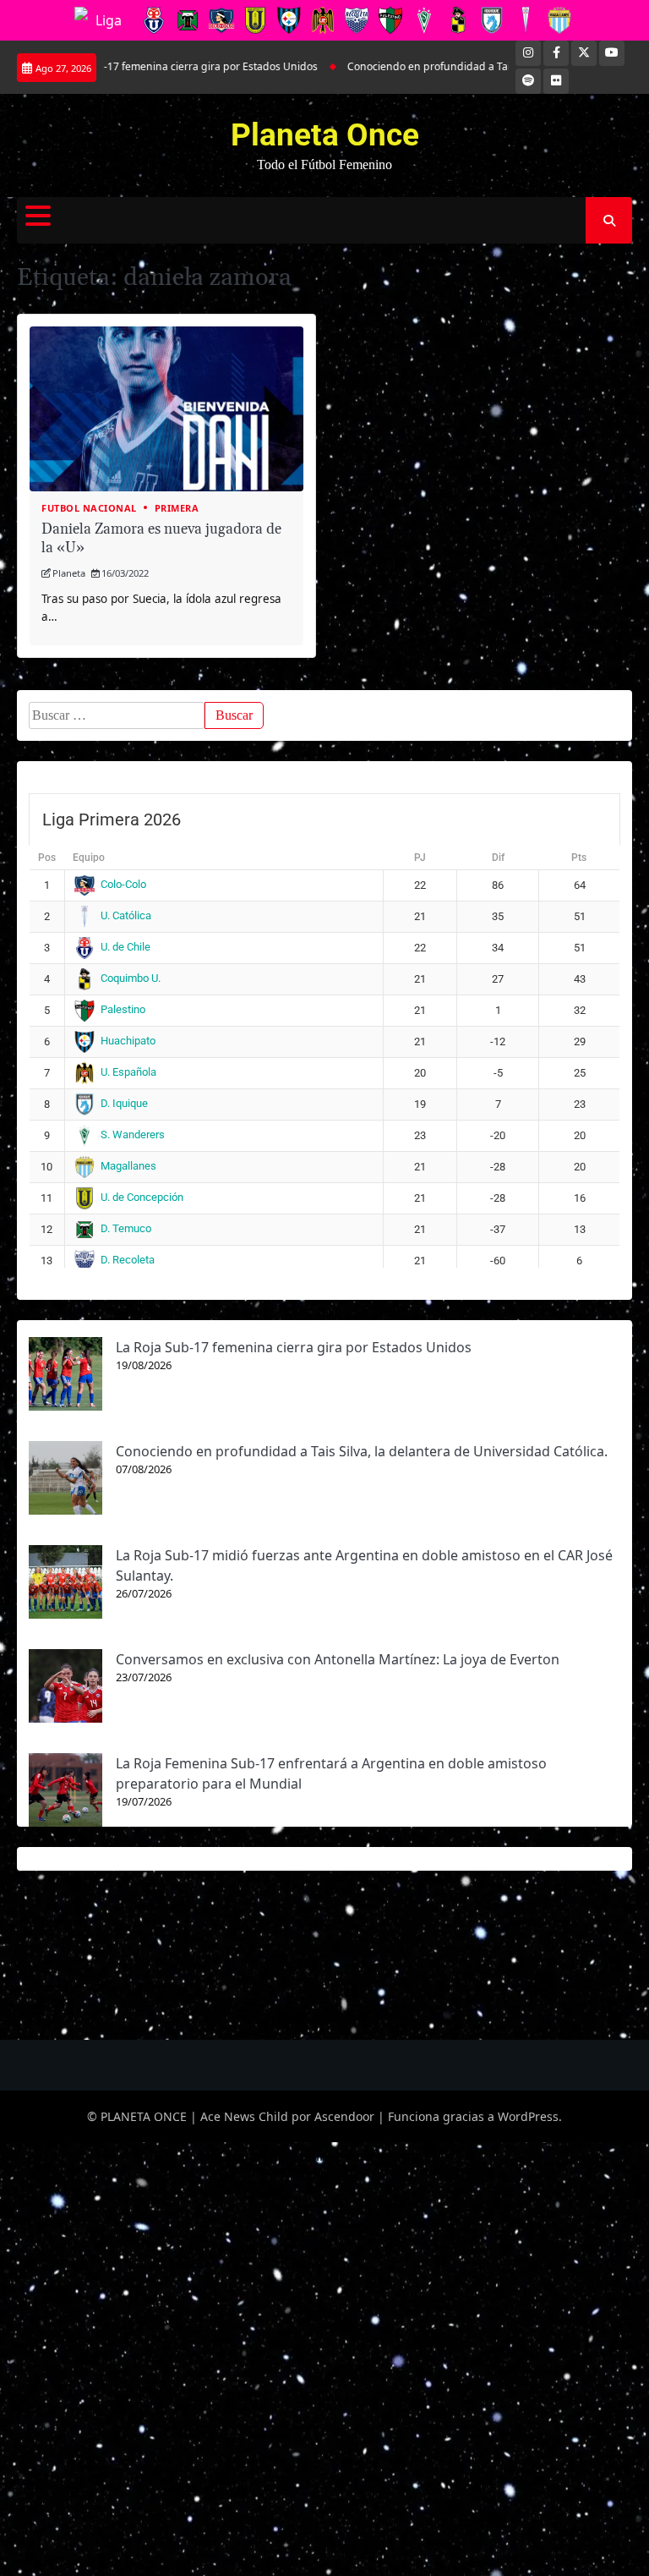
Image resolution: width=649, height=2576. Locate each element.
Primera (177, 508)
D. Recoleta (128, 1260)
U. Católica (126, 915)
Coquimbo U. (131, 978)
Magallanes (128, 1166)
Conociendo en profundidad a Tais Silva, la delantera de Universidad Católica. (362, 1451)
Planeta (69, 573)
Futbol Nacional (89, 508)
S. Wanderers (133, 1135)
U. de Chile (125, 947)
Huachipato (128, 1041)
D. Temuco (126, 1228)
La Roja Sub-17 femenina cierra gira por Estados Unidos (294, 1347)
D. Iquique (124, 1103)
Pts (579, 858)
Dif (498, 858)
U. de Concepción (142, 1197)
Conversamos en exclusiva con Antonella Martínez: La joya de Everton (338, 1659)
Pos (47, 858)
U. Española (128, 1072)
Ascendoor (344, 2116)
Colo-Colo (123, 884)
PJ (420, 858)
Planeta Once (325, 135)
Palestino (123, 1009)
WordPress (528, 2116)
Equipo (89, 858)
